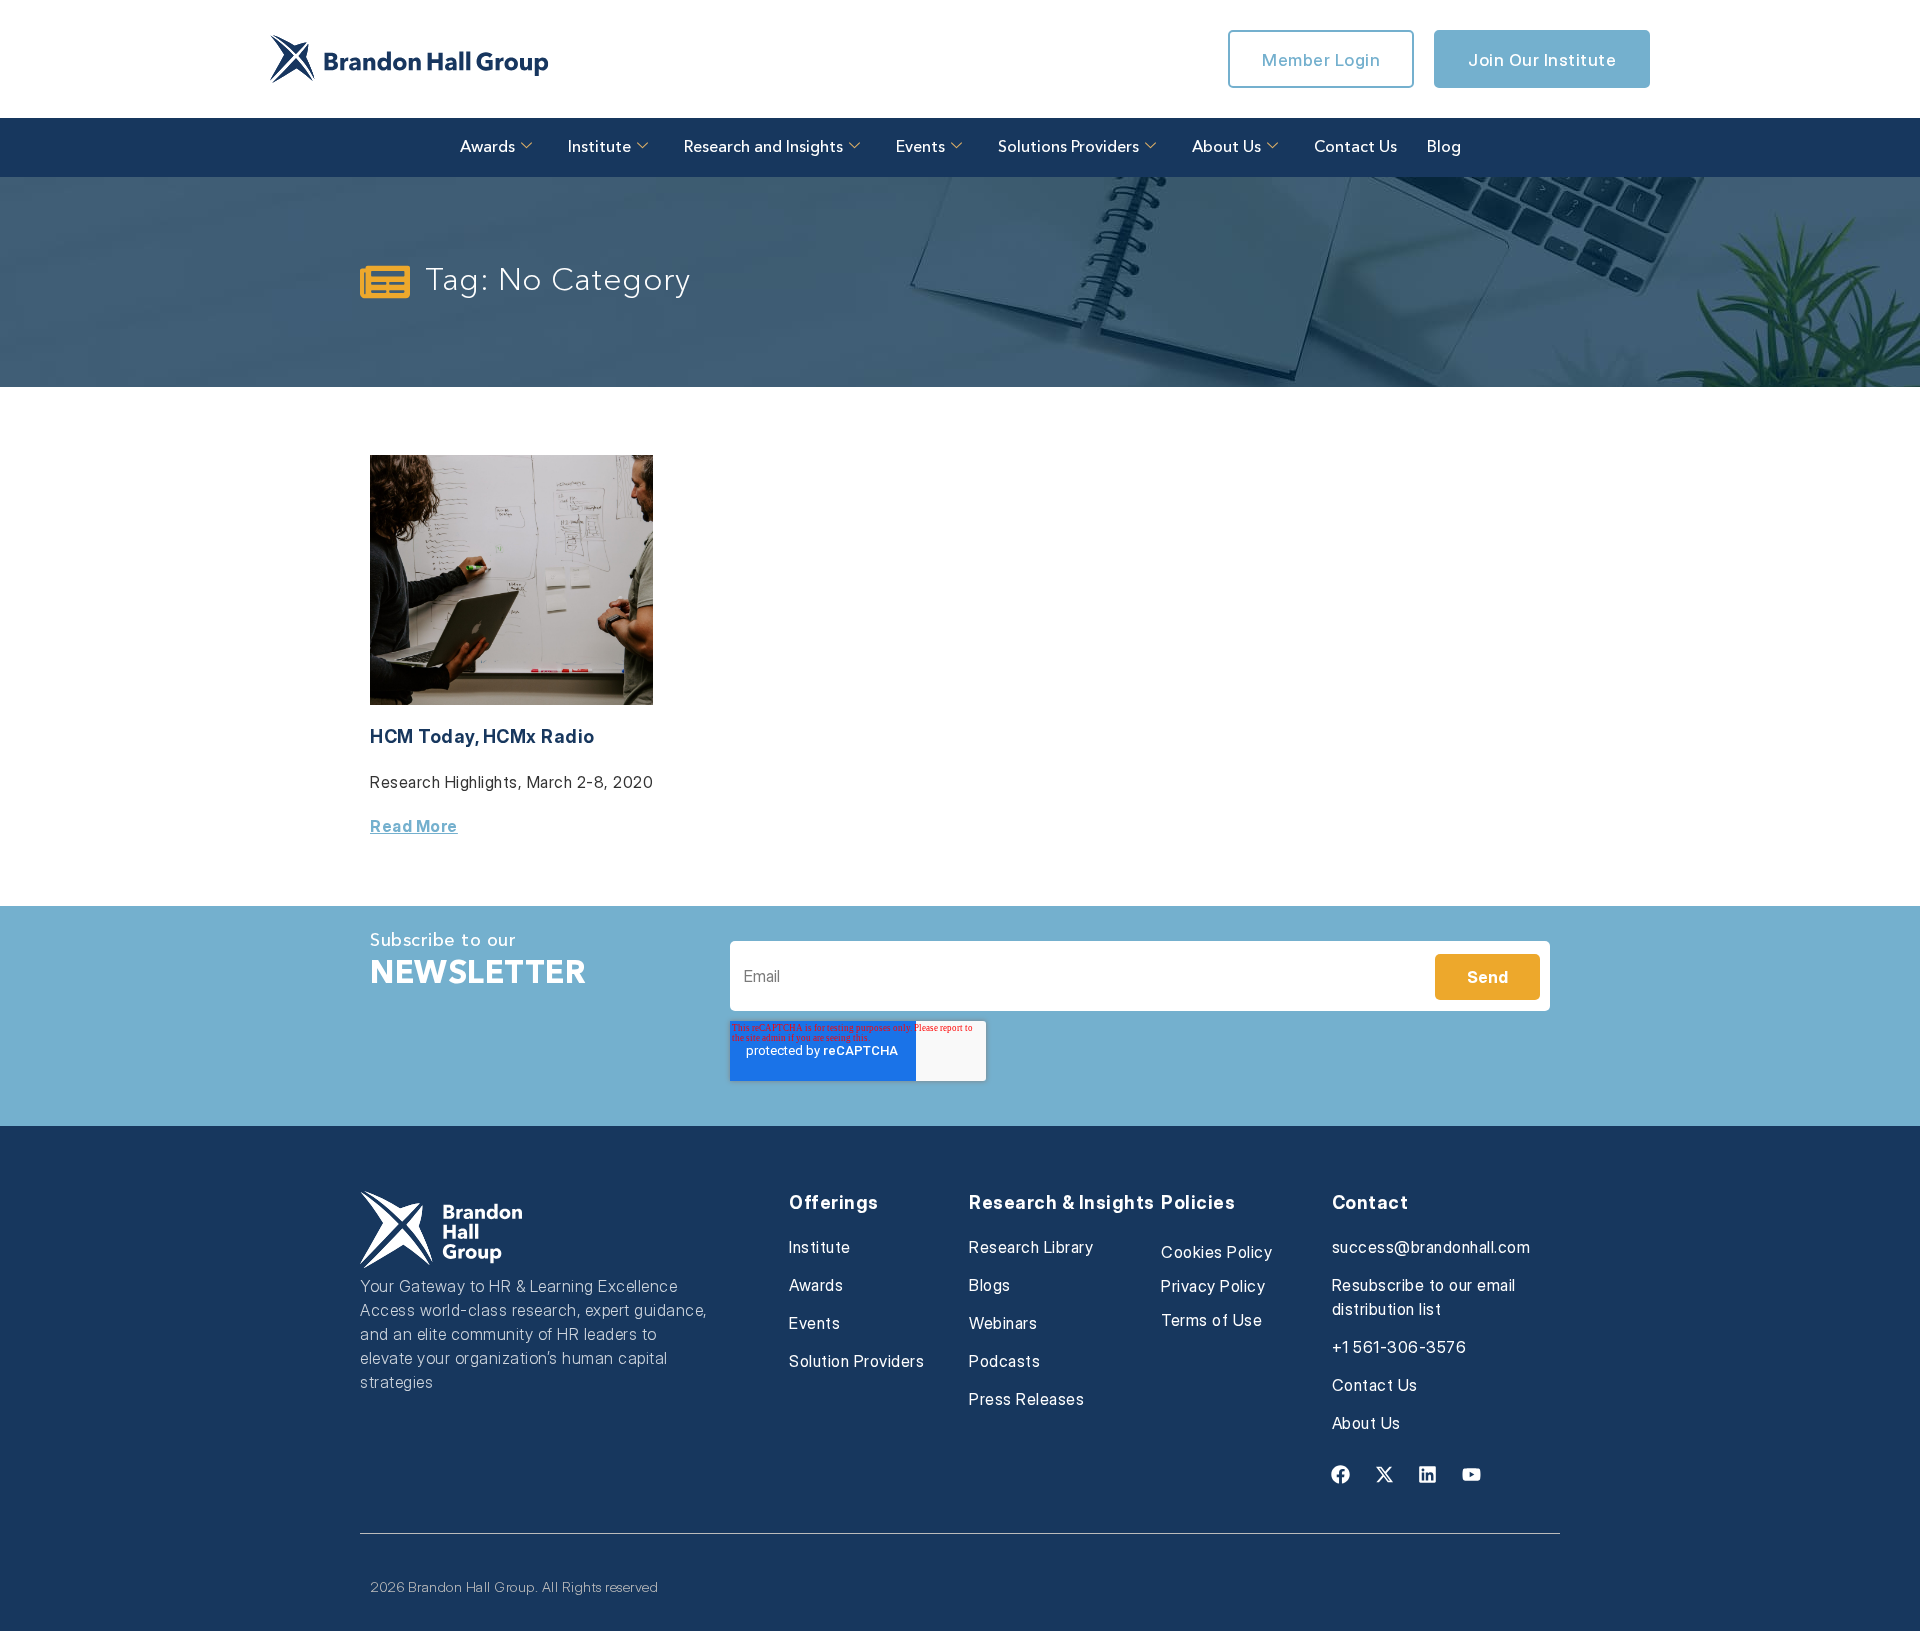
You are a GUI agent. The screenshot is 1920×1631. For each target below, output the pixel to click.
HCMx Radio (539, 736)
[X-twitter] (1384, 1474)
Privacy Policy (1213, 1286)
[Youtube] (1471, 1474)
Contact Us (1355, 148)
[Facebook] (1341, 1474)
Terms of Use (1211, 1320)
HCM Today (422, 736)
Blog (1444, 148)
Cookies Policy (1216, 1252)
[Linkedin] (1428, 1474)
